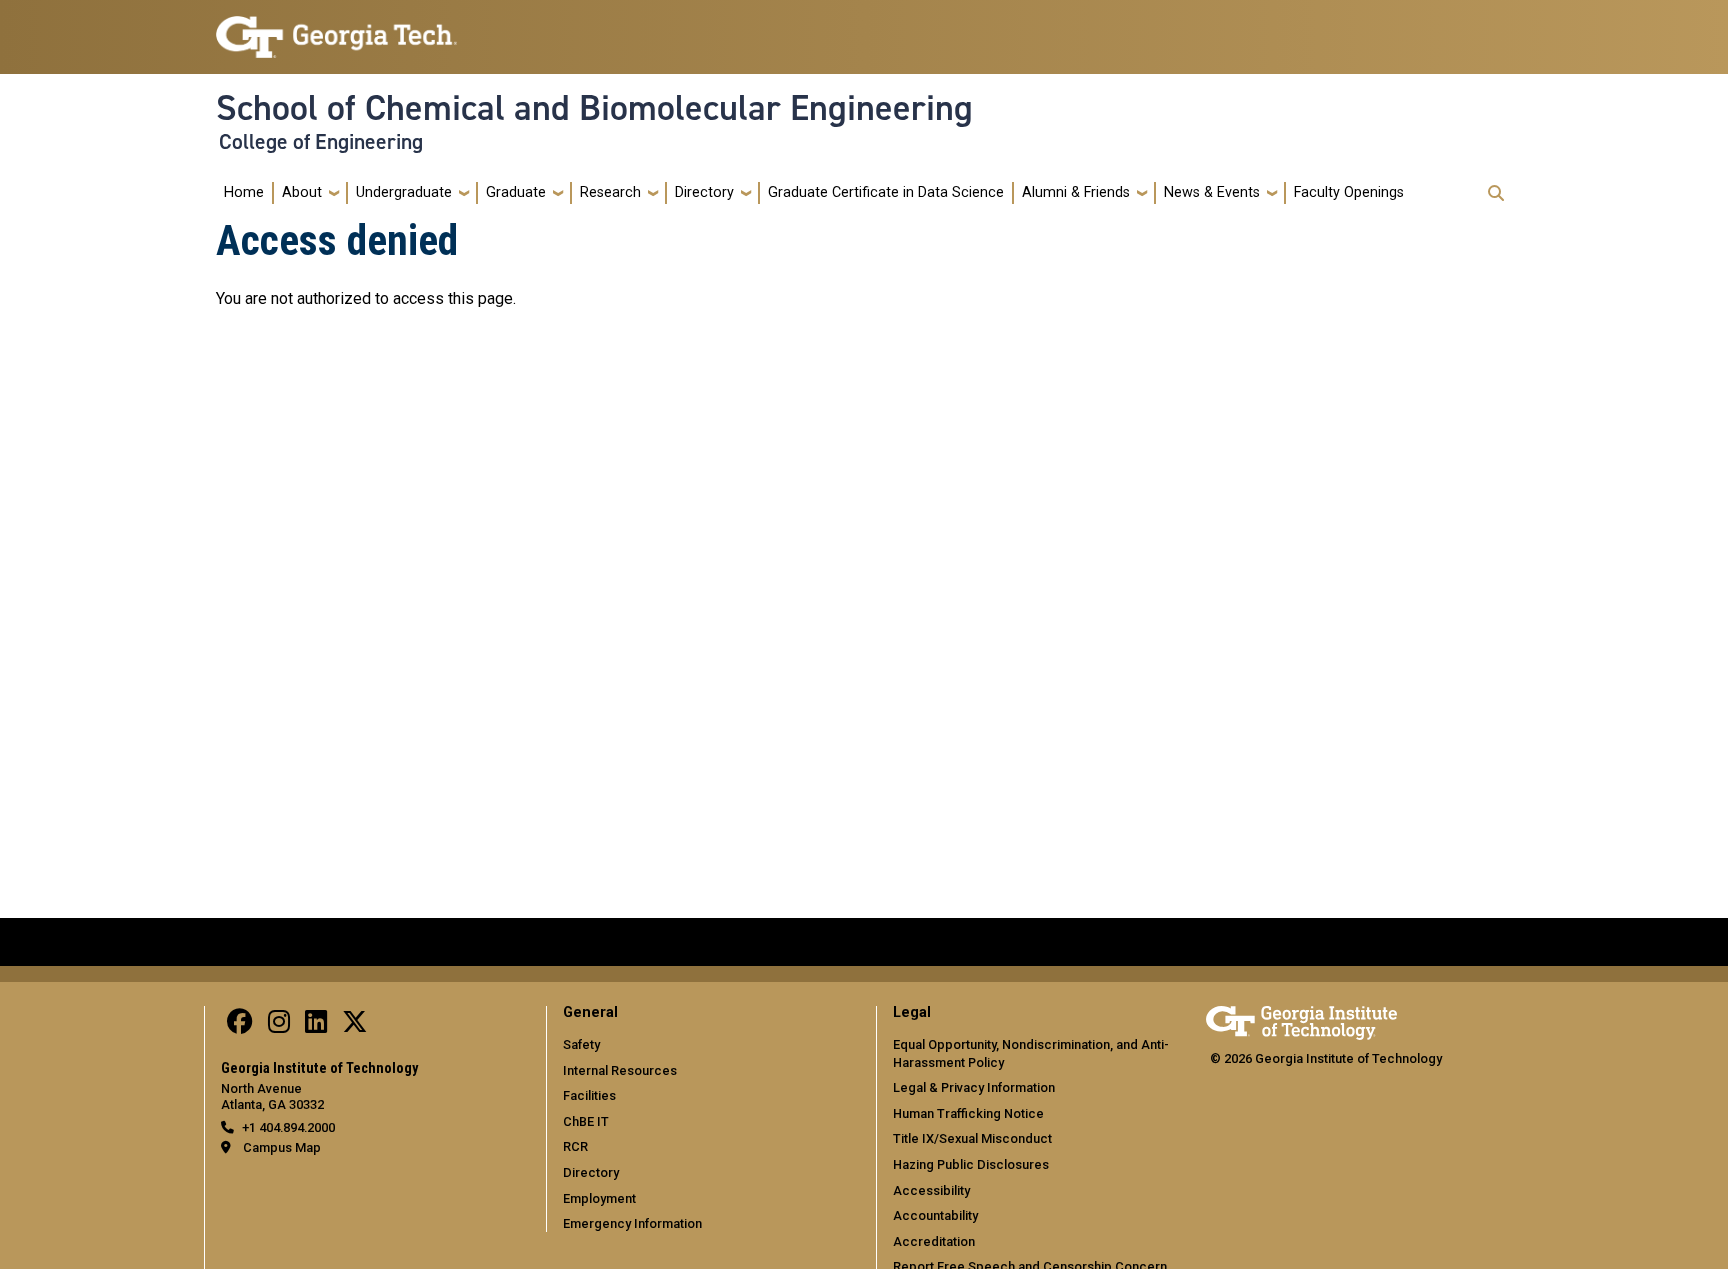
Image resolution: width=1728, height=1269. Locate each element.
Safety (581, 1044)
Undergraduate (404, 192)
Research (610, 192)
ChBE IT (586, 1121)
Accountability (935, 1215)
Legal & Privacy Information (974, 1087)
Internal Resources (620, 1070)
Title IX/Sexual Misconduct (972, 1138)
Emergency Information (632, 1223)
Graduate (516, 192)
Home (244, 192)
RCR (575, 1146)
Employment (599, 1198)
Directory (704, 192)
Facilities (589, 1095)
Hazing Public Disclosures (971, 1164)
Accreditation (934, 1241)
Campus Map (282, 1147)
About (302, 192)
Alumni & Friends (1076, 192)
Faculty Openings (1349, 192)
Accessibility (931, 1190)
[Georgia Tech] (1301, 1019)
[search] (1496, 193)
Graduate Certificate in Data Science (886, 192)
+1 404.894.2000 (288, 1127)
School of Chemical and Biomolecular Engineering (594, 108)
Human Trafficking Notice (968, 1113)
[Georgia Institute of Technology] (336, 28)
